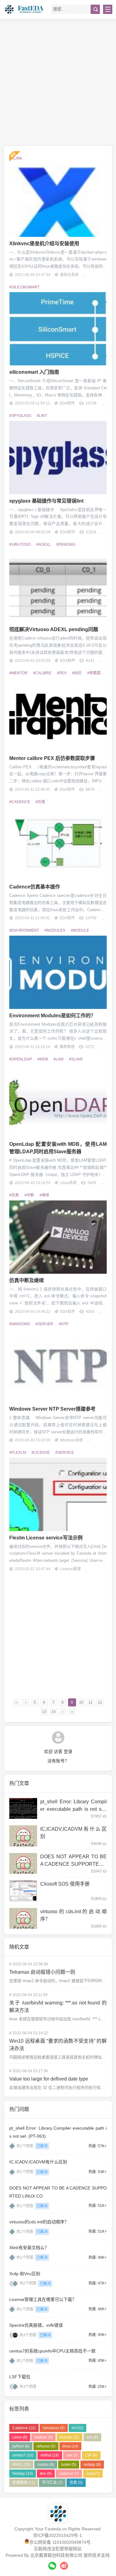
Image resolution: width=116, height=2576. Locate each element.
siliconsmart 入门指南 (34, 372)
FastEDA (25, 9)
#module (80, 930)
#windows (20, 1324)
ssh (72, 2455)
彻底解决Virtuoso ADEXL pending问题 (54, 629)
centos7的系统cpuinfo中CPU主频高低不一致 (52, 2351)
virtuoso (46, 2446)
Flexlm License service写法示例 (46, 1538)
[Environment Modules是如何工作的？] (58, 972)
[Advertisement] (58, 82)
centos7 (23, 2455)
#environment (24, 930)
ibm (46, 2474)
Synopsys (54, 2428)
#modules (55, 930)
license (69, 2437)
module (43, 2437)
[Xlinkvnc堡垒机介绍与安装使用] (58, 200)
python (21, 2446)
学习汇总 (52, 2483)
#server (44, 1324)
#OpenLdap (21, 1059)
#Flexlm (18, 1453)
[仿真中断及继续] (58, 1237)
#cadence (20, 802)
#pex (62, 673)
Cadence (24, 2428)
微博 (64, 2566)
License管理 (70, 1569)
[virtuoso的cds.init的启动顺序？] (23, 1918)
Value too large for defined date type (49, 2079)
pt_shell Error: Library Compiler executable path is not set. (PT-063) (73, 1809)
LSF (91, 2455)
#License (41, 1453)
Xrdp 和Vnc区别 (25, 2274)
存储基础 (24, 2483)
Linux (20, 2437)
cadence (69, 2474)
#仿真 (40, 802)
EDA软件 (67, 403)
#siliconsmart (24, 287)
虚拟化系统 (69, 275)
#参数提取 (96, 673)
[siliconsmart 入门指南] (58, 329)
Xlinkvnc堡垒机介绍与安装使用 (44, 244)
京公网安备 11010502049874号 (60, 2542)
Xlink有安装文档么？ (29, 2248)
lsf (77, 2428)
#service (65, 1453)
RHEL (21, 2465)
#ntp (64, 1324)
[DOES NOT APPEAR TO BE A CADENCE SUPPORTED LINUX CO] (23, 1864)
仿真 (76, 2483)
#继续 (44, 1195)
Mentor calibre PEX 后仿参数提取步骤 (52, 758)
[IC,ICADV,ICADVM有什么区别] (23, 1836)
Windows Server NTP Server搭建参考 (52, 1409)
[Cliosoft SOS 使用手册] (23, 1891)
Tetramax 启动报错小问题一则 (42, 1972)
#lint (42, 416)
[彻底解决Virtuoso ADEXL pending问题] (58, 586)
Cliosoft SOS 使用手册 (65, 1884)
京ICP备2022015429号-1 (58, 2535)
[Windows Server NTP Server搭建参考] (58, 1366)
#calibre (42, 673)
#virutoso (20, 545)
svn (92, 2437)
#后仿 (77, 673)
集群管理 (67, 1047)
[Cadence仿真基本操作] (58, 843)
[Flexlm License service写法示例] (58, 1494)
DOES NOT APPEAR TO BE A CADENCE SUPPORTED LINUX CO (73, 1864)
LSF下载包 (20, 2377)
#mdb (43, 1059)
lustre (69, 2465)
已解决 (42, 2146)
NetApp (23, 2474)
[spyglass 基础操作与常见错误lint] (58, 458)
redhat (50, 2455)
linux (70, 2446)
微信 (52, 2566)
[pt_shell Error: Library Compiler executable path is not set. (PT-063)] (23, 1809)
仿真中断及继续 (27, 1280)
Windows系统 (71, 1440)
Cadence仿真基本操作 (35, 887)
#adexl (43, 545)
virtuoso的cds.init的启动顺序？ (39, 2222)
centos (46, 2465)
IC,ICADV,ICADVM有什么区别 (38, 2162)
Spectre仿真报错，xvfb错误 (36, 2325)
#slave (76, 1059)
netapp (92, 2465)
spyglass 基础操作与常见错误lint (46, 501)
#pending (66, 545)
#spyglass (20, 416)
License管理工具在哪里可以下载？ (43, 2299)
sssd (93, 2474)
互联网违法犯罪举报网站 (58, 2549)
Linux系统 (68, 1183)
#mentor (18, 673)
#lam (58, 1059)
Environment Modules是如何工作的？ (52, 1016)
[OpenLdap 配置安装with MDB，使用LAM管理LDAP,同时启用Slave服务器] (58, 1101)
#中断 (29, 1195)
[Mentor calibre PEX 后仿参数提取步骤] (58, 715)
